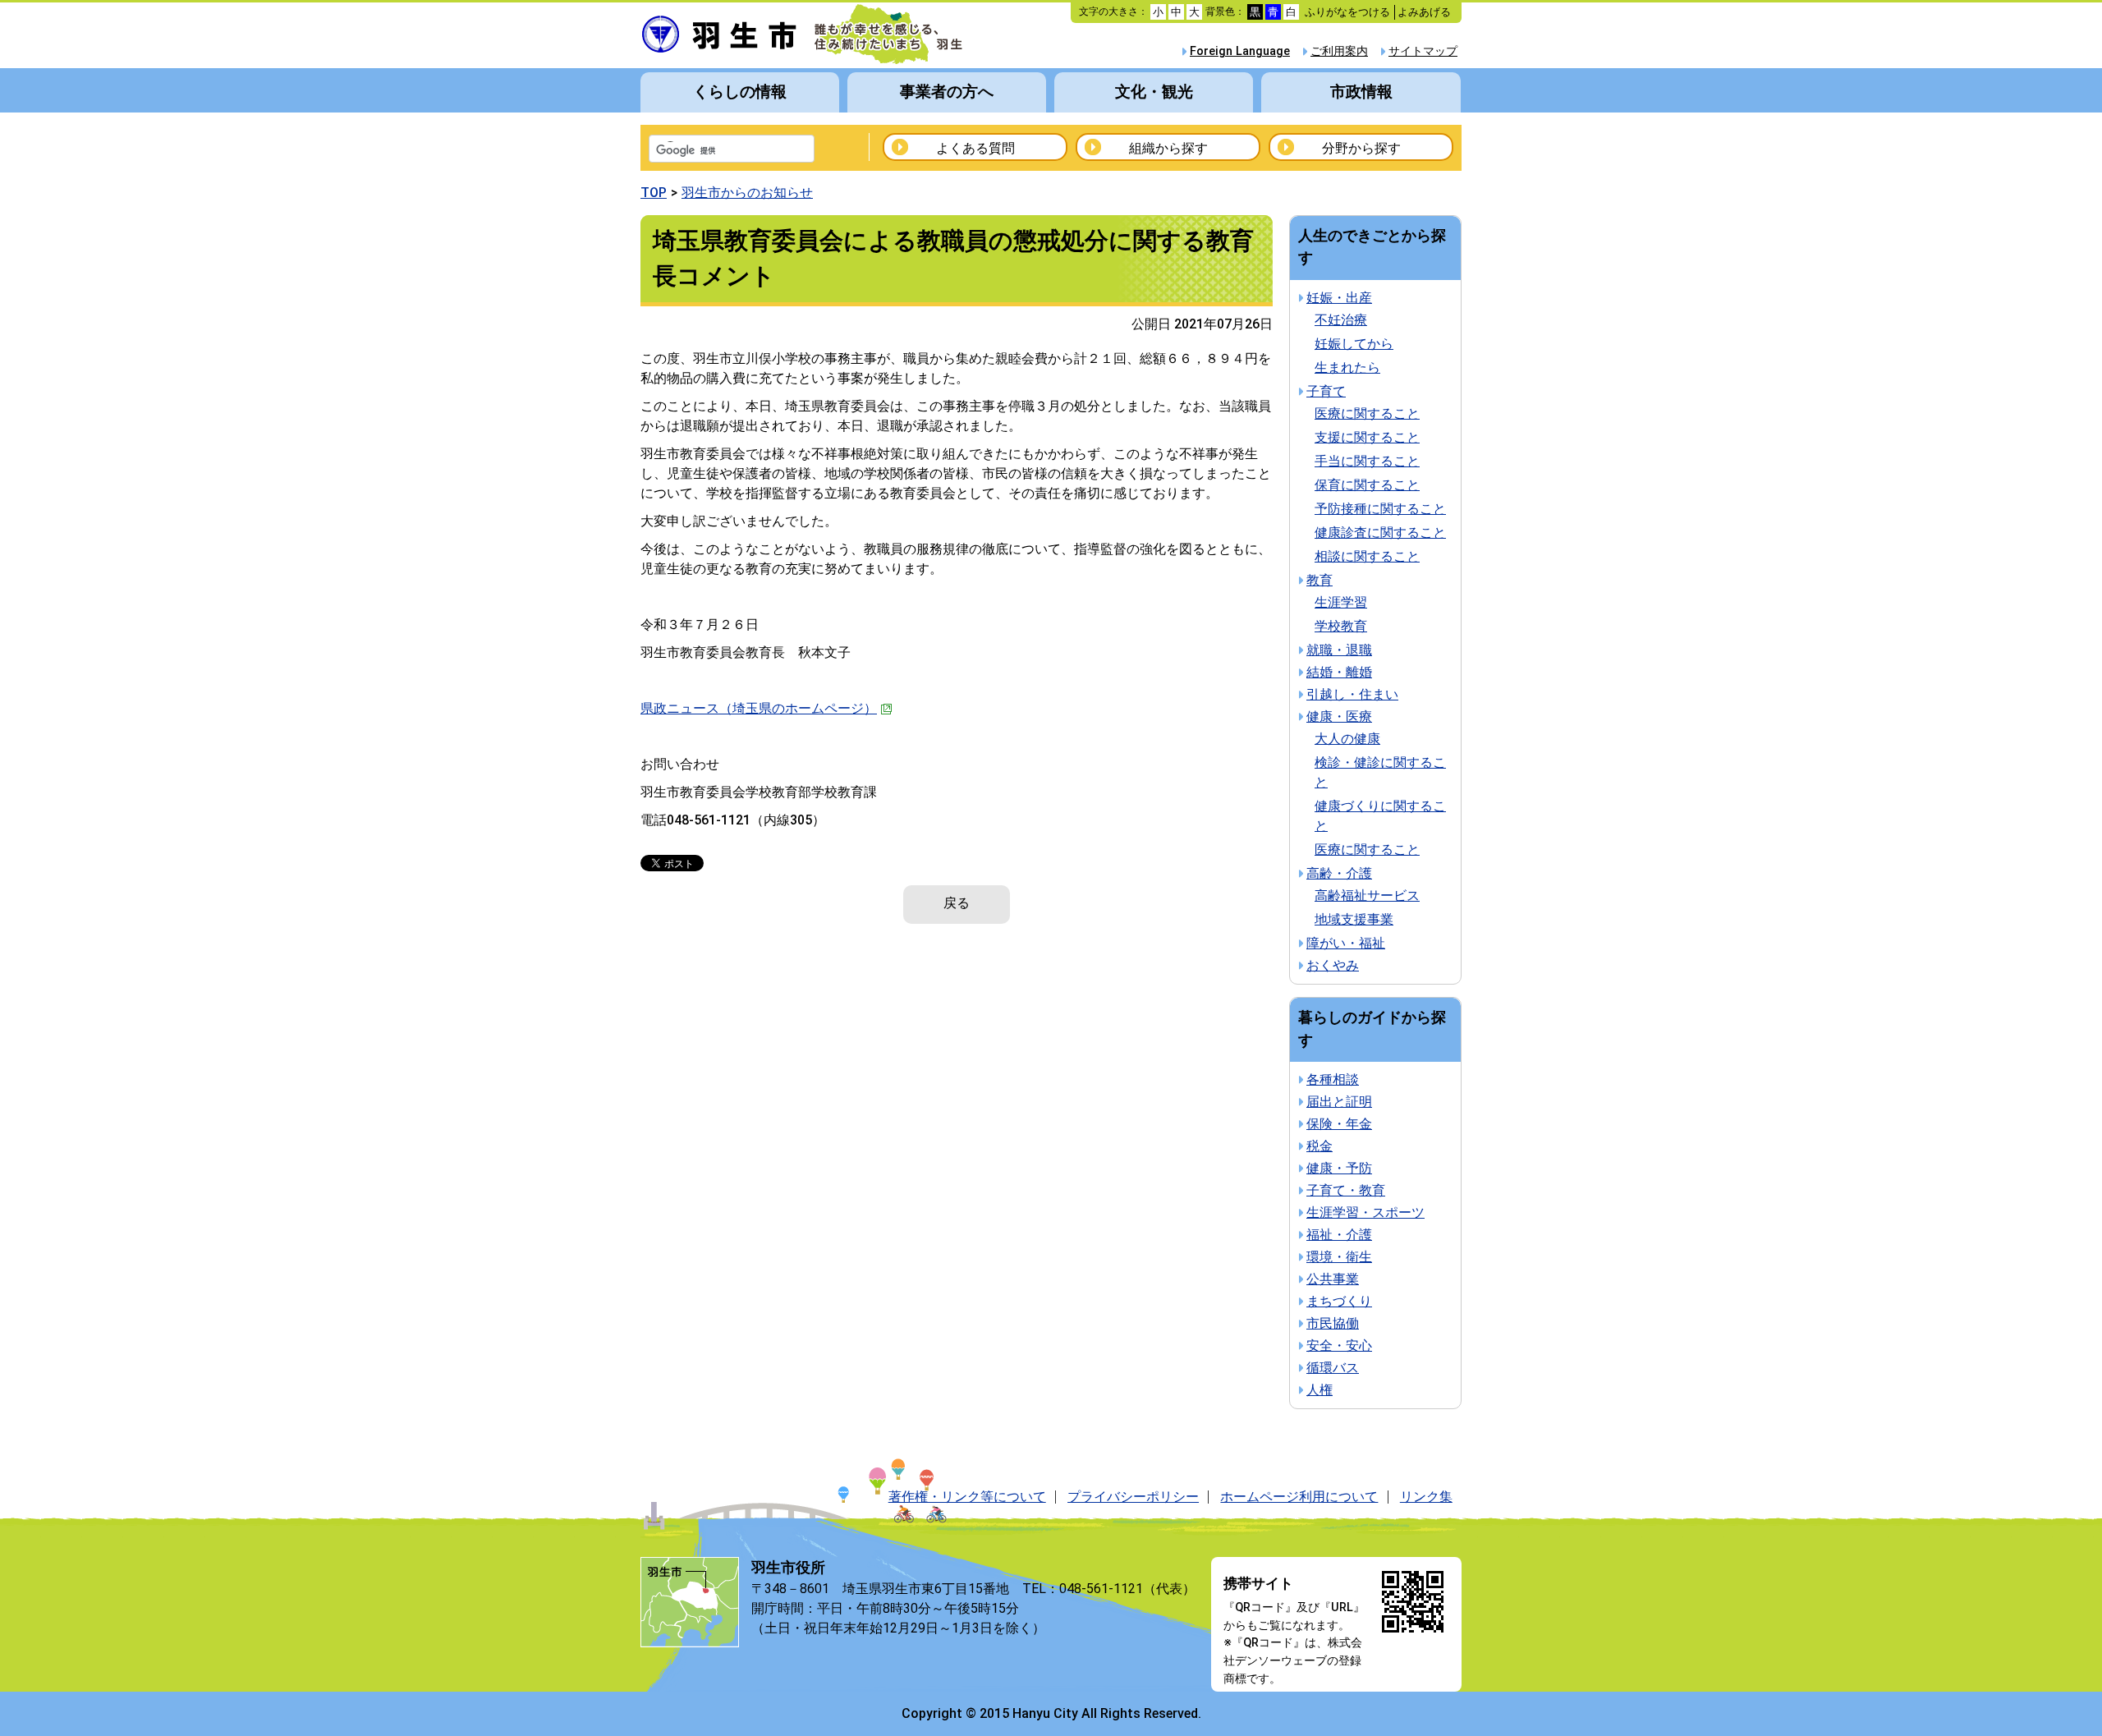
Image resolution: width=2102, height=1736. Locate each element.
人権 (1319, 1390)
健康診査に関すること (1380, 533)
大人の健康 (1347, 739)
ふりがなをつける (1347, 12)
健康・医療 (1339, 716)
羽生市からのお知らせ (747, 193)
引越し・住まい (1352, 694)
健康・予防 (1339, 1168)
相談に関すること (1367, 556)
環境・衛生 (1339, 1257)
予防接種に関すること (1380, 509)
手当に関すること (1367, 461)
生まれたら (1347, 367)
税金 (1319, 1146)
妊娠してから (1354, 344)
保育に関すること (1367, 485)
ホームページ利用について (1299, 1497)
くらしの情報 (740, 92)
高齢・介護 (1339, 873)
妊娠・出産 (1339, 298)
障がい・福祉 (1346, 943)
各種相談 (1333, 1079)
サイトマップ (1423, 51)
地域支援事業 (1354, 919)
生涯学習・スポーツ (1365, 1212)
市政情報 (1361, 92)
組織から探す (1168, 148)
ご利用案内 (1339, 51)
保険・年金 (1339, 1124)
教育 (1319, 580)
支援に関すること (1367, 437)
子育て (1326, 391)
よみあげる (1424, 12)
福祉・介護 (1339, 1235)
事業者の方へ (947, 92)
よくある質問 (975, 148)
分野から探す (1361, 148)
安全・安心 (1339, 1346)
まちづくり (1339, 1301)
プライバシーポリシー (1133, 1497)
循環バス (1333, 1368)
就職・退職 (1339, 650)
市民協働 (1333, 1323)
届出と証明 (1339, 1102)
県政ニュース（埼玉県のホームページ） (759, 708)
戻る (957, 903)
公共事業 (1333, 1279)
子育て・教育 (1346, 1190)
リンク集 (1426, 1497)
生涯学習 (1341, 602)
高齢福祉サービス (1367, 896)
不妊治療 (1341, 320)
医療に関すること (1367, 413)
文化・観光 (1154, 92)
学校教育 (1341, 626)
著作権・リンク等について (967, 1497)
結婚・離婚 (1339, 672)
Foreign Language (1240, 51)
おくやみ (1333, 965)
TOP (654, 193)
